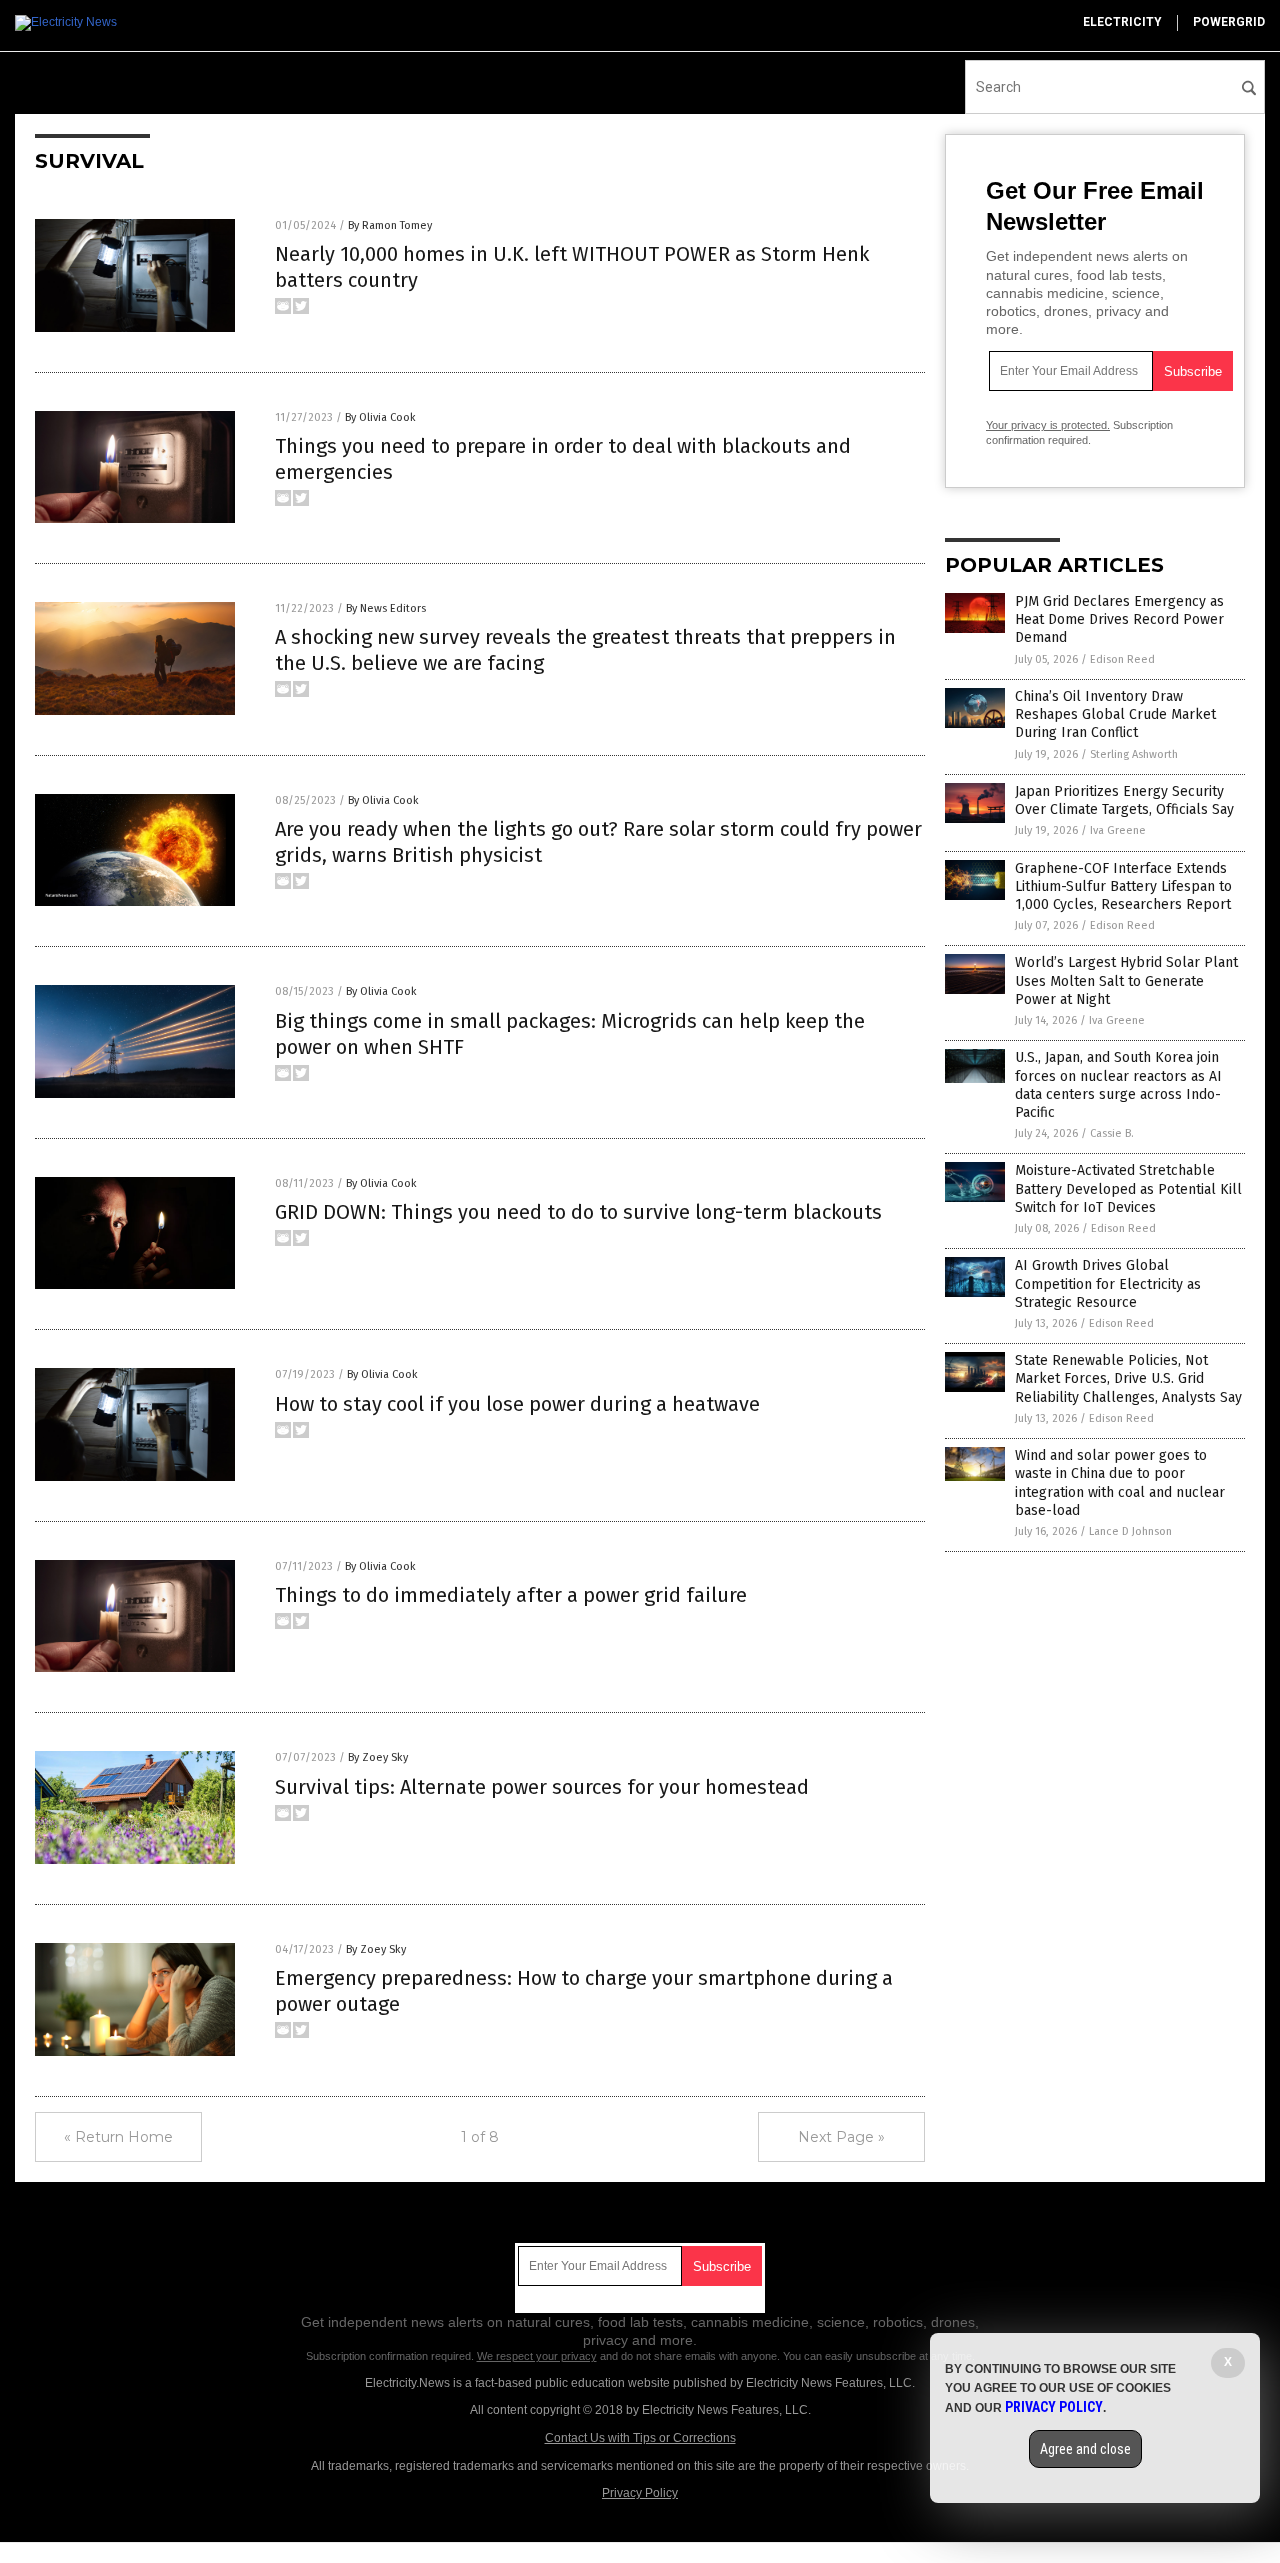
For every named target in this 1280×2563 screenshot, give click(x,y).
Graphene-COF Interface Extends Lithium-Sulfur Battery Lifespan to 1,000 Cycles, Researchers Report (1123, 886)
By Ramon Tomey (390, 225)
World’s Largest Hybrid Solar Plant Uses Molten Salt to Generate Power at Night (1126, 980)
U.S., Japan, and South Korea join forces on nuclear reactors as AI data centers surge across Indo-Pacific (1118, 1085)
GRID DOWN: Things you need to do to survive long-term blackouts (578, 1212)
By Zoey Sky (378, 1757)
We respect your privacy (537, 2356)
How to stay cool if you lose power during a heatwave (517, 1404)
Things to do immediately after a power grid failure (511, 1595)
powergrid (1229, 22)
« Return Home (118, 2137)
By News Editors (386, 608)
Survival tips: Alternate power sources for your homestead (542, 1787)
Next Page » (841, 2137)
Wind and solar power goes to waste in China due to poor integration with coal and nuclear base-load (1120, 1483)
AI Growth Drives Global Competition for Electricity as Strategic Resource (1108, 1283)
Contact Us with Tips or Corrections (640, 2438)
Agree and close (1085, 2449)
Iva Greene (1118, 830)
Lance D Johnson (1130, 1531)
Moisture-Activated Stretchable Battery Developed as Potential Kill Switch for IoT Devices (1128, 1188)
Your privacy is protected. (1048, 425)
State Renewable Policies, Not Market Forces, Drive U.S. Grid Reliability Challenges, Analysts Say (1128, 1378)
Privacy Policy (640, 2493)
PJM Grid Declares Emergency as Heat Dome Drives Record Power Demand (1119, 619)
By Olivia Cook (380, 417)
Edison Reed (1122, 659)
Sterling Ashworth (1134, 754)
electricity (1122, 22)
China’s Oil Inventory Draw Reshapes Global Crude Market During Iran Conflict (1115, 714)
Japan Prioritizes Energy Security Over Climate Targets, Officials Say (1124, 800)
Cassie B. (1112, 1133)
